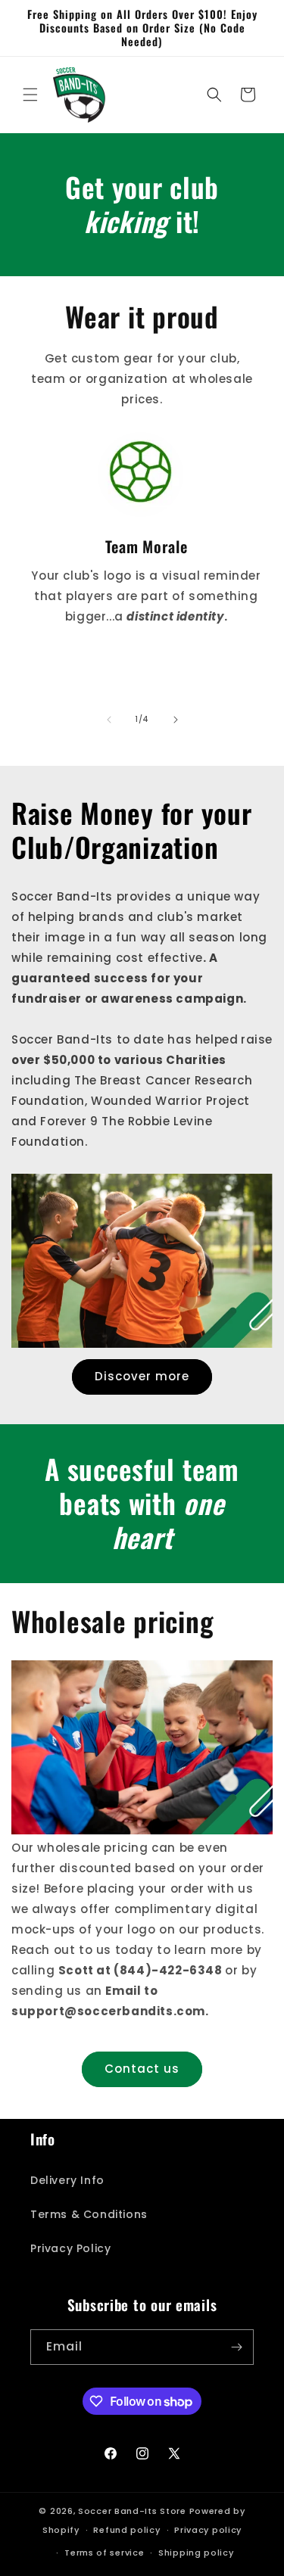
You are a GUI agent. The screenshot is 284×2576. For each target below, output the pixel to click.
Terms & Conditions (89, 2214)
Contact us (142, 2069)
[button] (30, 95)
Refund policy (126, 2530)
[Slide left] (109, 720)
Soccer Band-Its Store (132, 2511)
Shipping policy (196, 2553)
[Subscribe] (236, 2347)
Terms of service (104, 2553)
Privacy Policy (70, 2248)
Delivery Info (67, 2180)
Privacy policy (208, 2530)
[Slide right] (176, 720)
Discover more (142, 1376)
